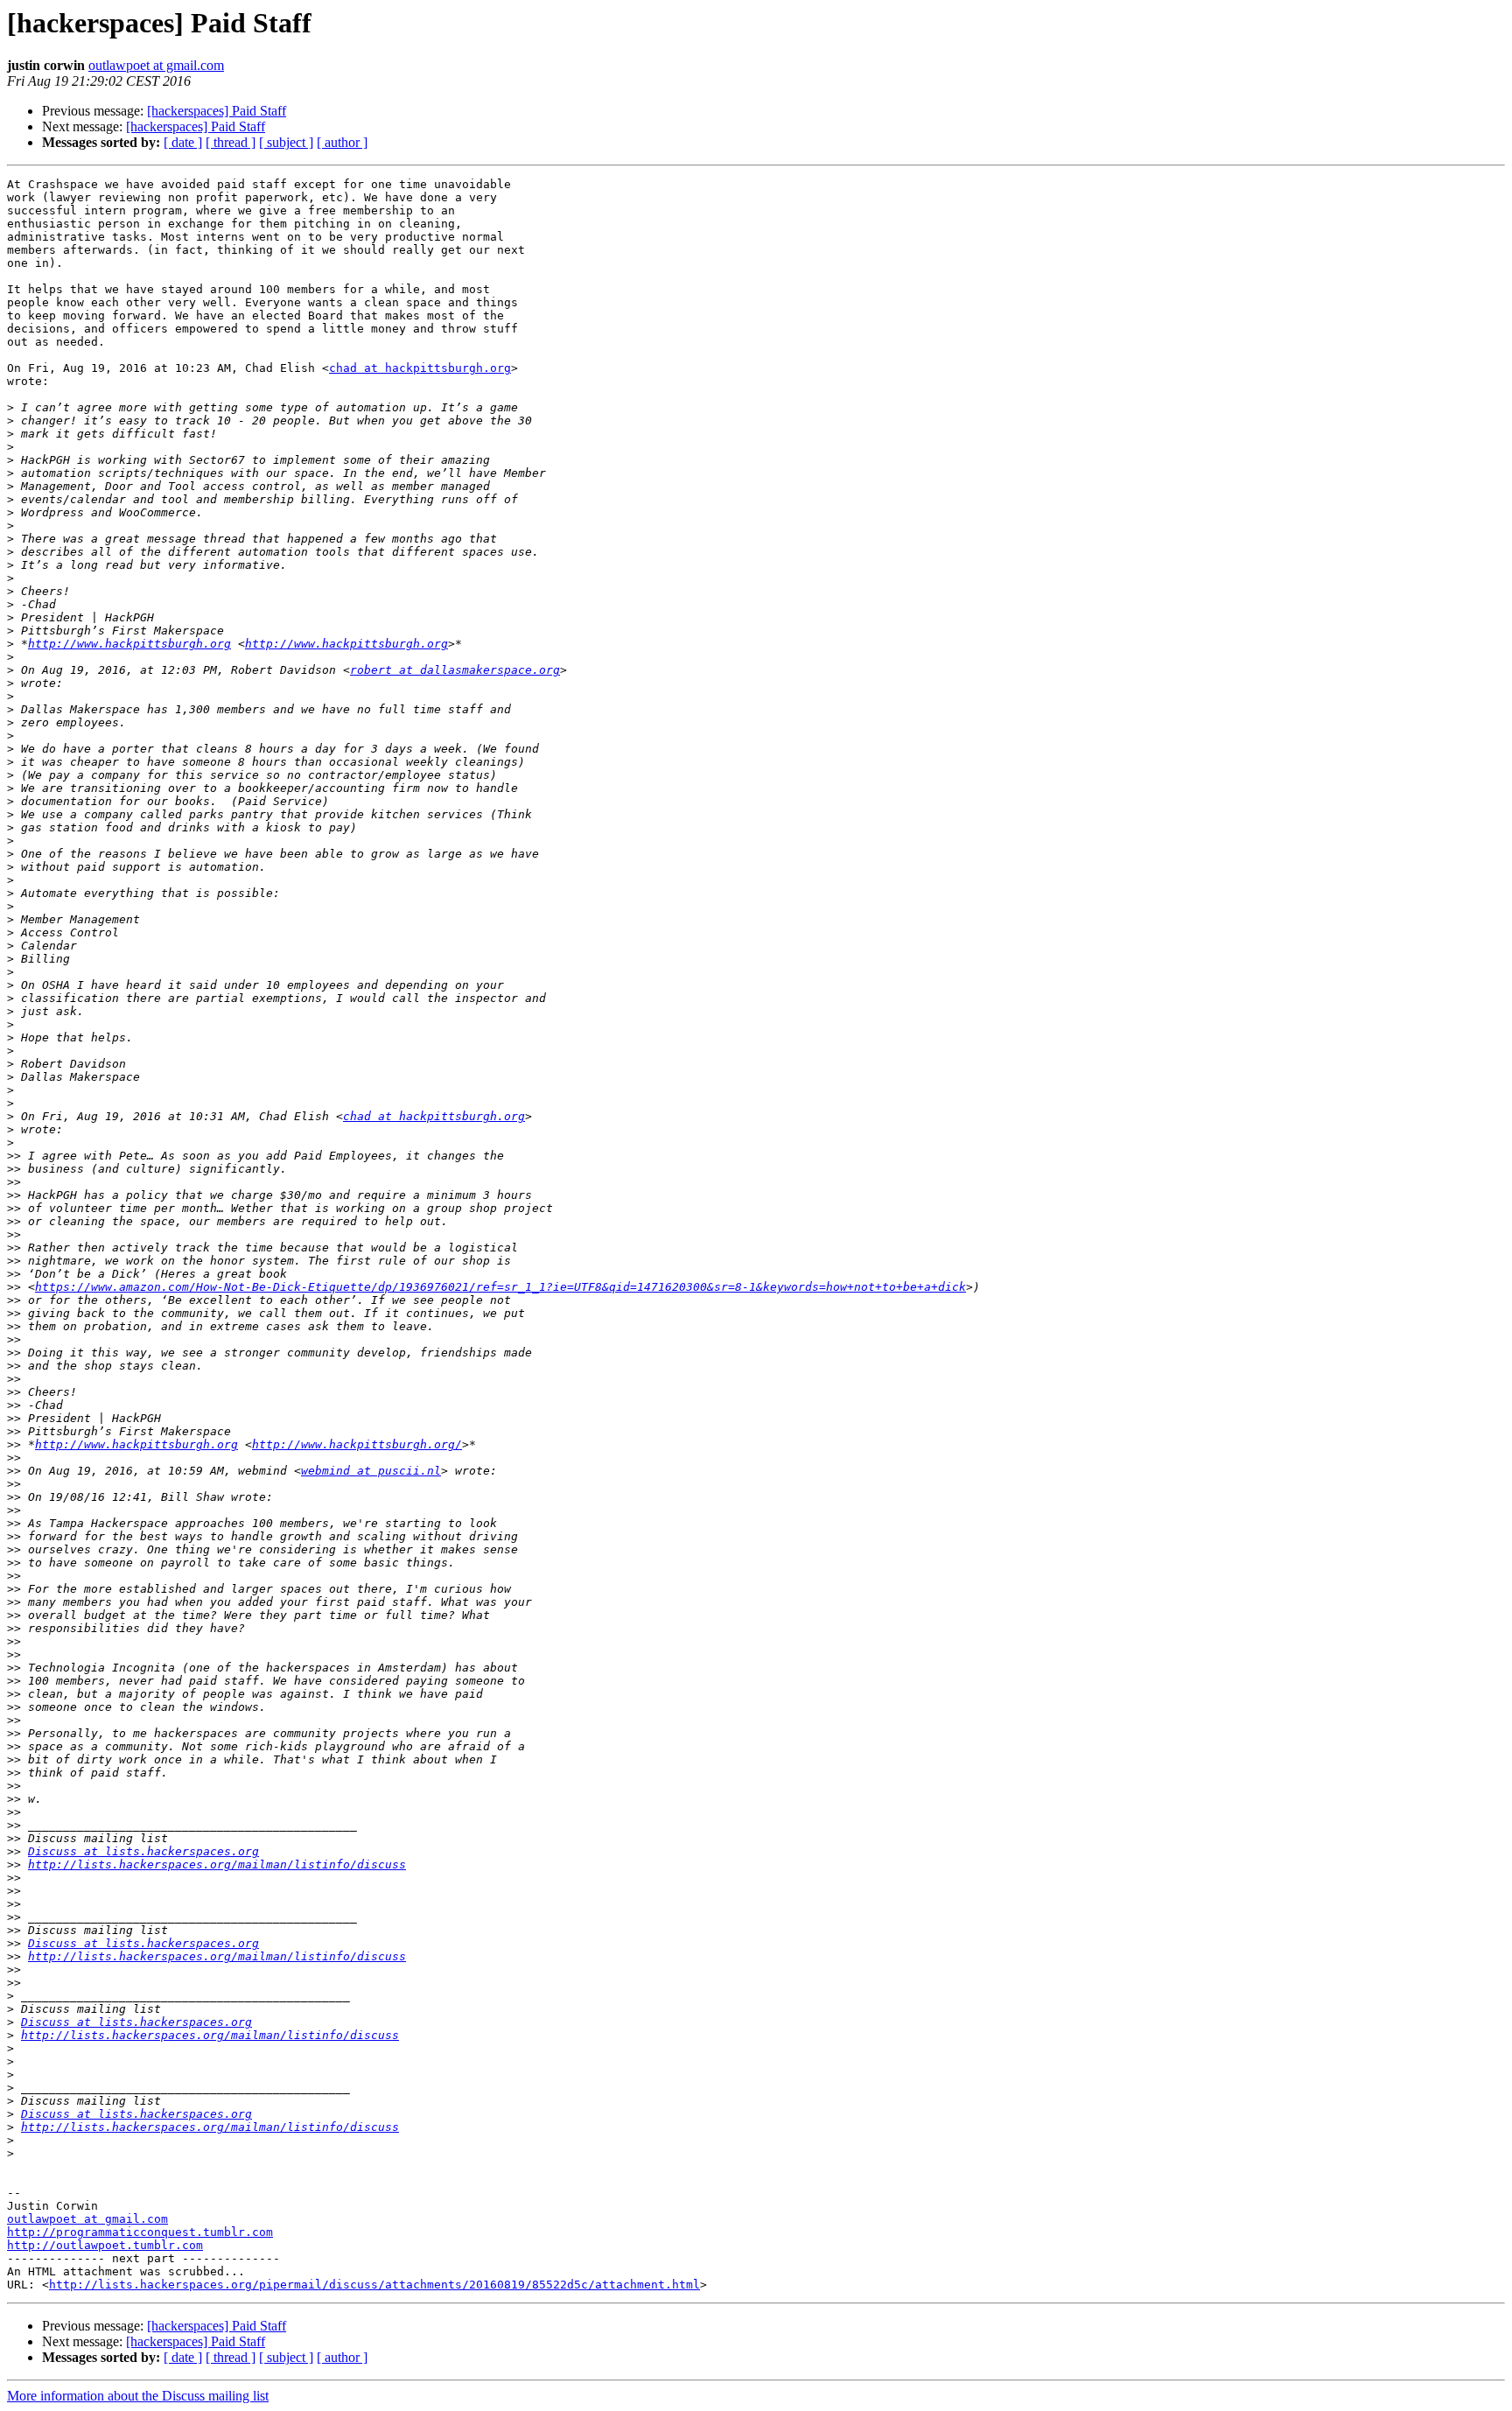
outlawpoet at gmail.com (156, 65)
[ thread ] (231, 142)
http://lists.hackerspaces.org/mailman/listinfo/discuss (217, 1864)
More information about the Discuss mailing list (138, 2396)
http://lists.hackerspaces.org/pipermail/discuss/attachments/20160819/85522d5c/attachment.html (374, 2285)
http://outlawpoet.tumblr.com (105, 2245)
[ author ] (342, 142)
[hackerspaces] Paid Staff (217, 111)
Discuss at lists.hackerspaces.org (143, 1851)
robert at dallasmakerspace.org (455, 670)
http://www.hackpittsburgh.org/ (357, 1444)
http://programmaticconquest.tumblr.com (140, 2232)
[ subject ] (286, 142)
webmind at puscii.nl (371, 1471)
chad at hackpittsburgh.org (420, 368)
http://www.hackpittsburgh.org (129, 644)
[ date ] (183, 142)
